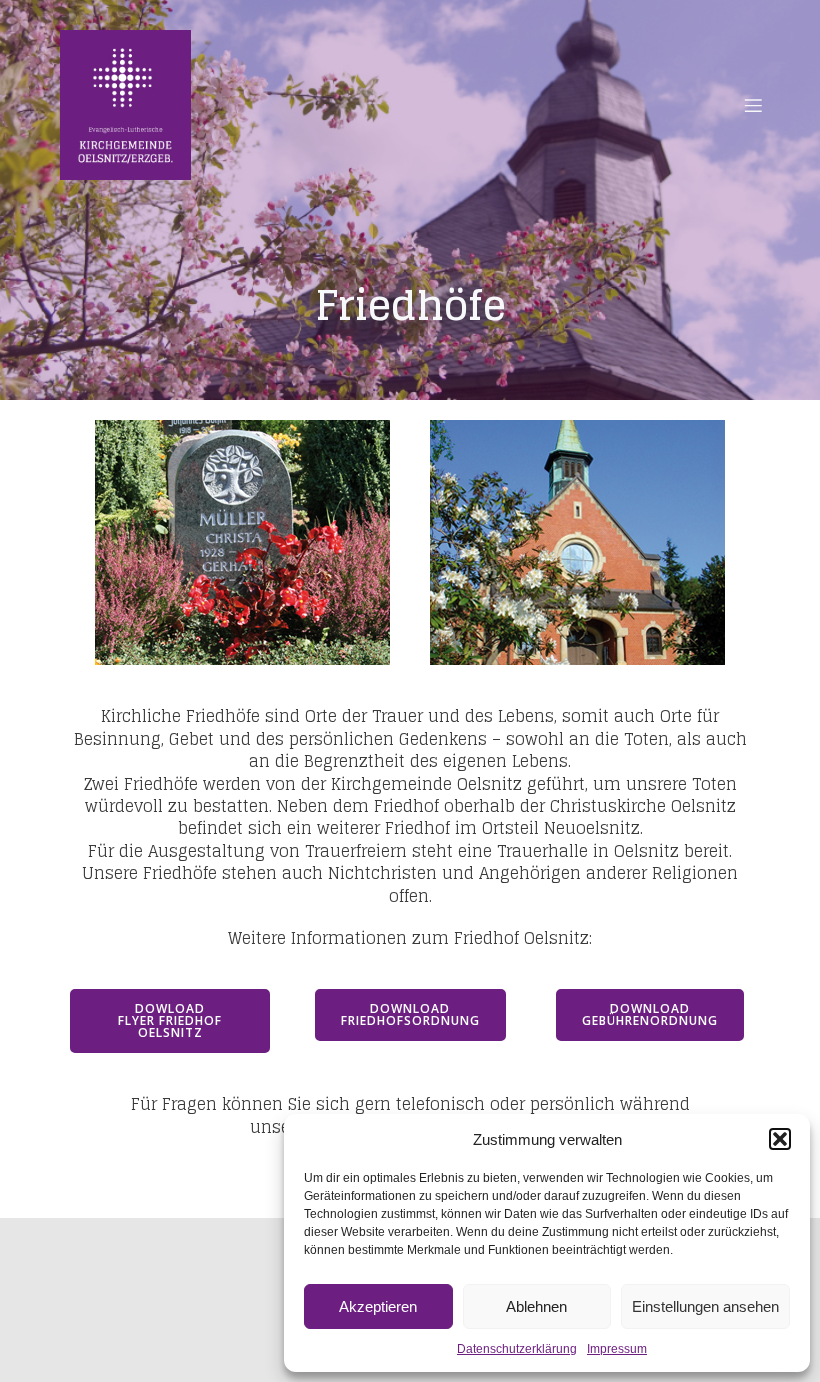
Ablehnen (536, 1306)
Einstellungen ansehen (705, 1306)
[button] (780, 1139)
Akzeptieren (378, 1306)
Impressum (617, 1349)
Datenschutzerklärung (517, 1349)
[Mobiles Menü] (753, 105)
